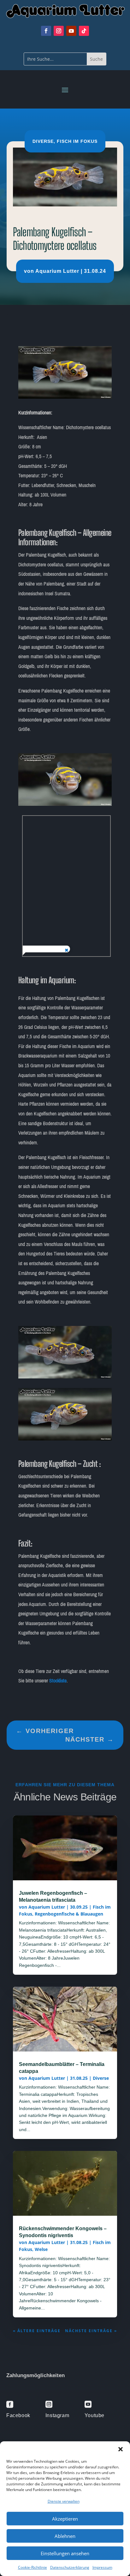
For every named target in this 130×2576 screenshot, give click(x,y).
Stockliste (58, 1681)
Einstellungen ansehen (65, 2553)
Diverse (43, 141)
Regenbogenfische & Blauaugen (69, 1914)
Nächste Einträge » (91, 2331)
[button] (121, 2449)
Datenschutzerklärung (70, 2567)
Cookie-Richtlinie (32, 2567)
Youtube (95, 2415)
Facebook (18, 2415)
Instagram (57, 2415)
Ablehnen (65, 2536)
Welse (41, 2249)
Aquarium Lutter (57, 271)
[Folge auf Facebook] (46, 31)
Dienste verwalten (64, 2501)
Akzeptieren (65, 2519)
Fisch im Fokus (77, 141)
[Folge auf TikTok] (84, 31)
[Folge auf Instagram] (59, 31)
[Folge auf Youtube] (71, 31)
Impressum (102, 2567)
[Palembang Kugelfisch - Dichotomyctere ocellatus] (65, 397)
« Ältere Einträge (37, 2331)
